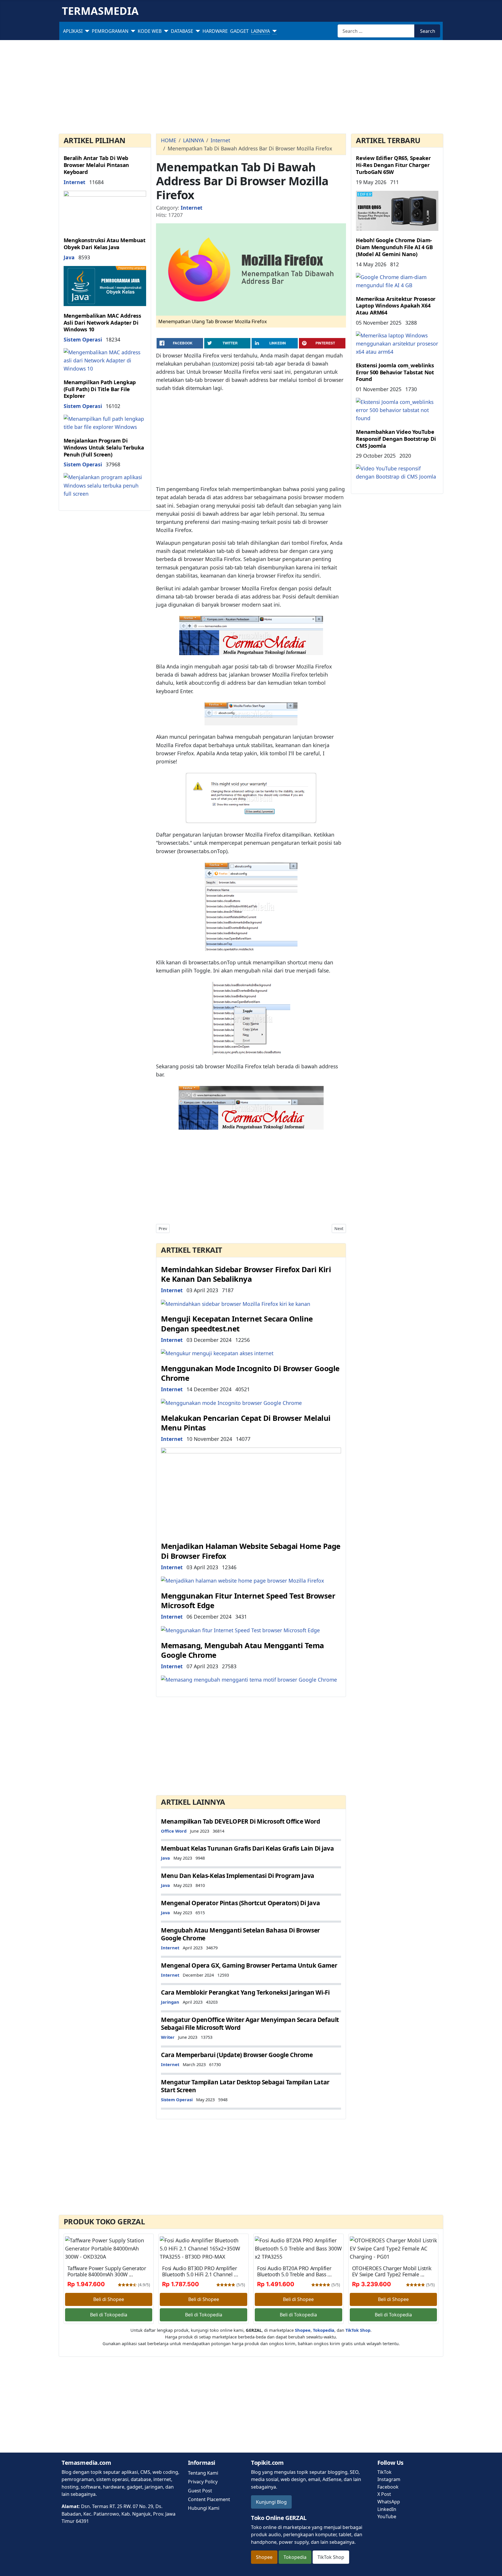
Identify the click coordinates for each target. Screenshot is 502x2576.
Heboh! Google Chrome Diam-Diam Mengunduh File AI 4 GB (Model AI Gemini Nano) (394, 247)
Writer (168, 2037)
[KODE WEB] (165, 31)
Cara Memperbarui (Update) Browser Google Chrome (237, 2055)
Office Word (174, 1831)
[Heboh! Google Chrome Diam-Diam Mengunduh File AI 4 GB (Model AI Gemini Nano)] (397, 281)
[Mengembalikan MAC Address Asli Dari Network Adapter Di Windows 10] (105, 360)
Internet (75, 182)
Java (69, 257)
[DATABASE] (197, 31)
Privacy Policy (203, 2482)
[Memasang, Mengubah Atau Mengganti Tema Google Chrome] (249, 1679)
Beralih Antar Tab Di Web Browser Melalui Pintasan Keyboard (96, 165)
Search (428, 31)
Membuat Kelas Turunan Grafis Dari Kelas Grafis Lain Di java (247, 1848)
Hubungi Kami (204, 2508)
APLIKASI (73, 31)
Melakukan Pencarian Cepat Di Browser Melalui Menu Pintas (246, 1423)
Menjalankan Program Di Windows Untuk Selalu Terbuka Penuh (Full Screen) (104, 447)
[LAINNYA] (273, 31)
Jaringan (170, 2002)
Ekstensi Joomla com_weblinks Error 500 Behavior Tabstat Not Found (395, 372)
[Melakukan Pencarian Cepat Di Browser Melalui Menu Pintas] (251, 1491)
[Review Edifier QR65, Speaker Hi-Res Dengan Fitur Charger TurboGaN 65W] (397, 210)
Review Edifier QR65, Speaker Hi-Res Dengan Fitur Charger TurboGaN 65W (393, 165)
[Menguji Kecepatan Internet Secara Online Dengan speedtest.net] (217, 1353)
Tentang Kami (203, 2473)
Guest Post (200, 2491)
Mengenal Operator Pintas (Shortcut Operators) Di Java (240, 1903)
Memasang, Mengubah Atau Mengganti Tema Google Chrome (242, 1650)
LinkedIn (387, 2509)
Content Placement (209, 2499)
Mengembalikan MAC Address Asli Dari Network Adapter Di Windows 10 (102, 322)
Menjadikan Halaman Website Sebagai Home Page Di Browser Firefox (251, 1551)
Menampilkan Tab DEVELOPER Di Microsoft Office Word (240, 1821)
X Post (384, 2494)
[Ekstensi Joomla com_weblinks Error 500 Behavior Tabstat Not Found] (397, 409)
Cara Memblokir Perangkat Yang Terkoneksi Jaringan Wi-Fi (245, 1992)
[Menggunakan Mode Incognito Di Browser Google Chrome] (231, 1402)
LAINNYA (260, 31)
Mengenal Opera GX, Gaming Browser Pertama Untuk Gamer (249, 1965)
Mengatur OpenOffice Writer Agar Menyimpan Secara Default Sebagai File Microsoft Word (250, 2024)
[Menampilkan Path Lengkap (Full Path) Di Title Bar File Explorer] (105, 422)
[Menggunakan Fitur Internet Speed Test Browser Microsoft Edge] (240, 1630)
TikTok (384, 2472)
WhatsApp (389, 2502)
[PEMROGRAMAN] (132, 31)
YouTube (387, 2516)
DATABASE (182, 31)
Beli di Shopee (109, 2299)
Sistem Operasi (83, 339)
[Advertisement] (251, 88)
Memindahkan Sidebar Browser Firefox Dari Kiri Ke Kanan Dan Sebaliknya (246, 1274)
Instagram (389, 2479)
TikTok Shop (331, 2557)
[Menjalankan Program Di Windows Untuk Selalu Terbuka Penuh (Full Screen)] (105, 485)
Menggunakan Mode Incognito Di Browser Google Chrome (250, 1373)
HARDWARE (215, 31)
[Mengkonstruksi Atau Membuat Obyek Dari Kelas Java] (105, 285)
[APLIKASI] (86, 31)
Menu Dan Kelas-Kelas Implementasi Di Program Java (238, 1876)
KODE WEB (150, 31)
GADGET (239, 31)
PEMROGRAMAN (110, 31)
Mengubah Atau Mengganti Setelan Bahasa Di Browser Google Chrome (240, 1934)
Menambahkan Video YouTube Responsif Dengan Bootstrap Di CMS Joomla (396, 439)
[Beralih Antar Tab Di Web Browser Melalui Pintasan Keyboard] (105, 210)
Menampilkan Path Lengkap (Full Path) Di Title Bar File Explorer (100, 389)
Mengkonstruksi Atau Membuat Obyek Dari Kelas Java (105, 244)
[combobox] (376, 31)
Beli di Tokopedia (109, 2315)
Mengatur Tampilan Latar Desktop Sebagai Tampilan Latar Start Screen (245, 2086)
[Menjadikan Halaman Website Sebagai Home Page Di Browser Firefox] (242, 1580)
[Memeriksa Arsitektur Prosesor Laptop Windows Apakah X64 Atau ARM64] (397, 343)
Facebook (388, 2487)
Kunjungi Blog (271, 2502)
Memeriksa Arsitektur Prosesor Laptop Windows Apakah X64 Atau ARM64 (396, 306)
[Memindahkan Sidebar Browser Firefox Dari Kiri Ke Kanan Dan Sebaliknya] (236, 1303)
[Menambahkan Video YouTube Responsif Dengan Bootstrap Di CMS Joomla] (397, 472)
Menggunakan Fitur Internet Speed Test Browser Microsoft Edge (248, 1601)
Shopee (264, 2557)
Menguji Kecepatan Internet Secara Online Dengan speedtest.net (237, 1324)
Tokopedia (295, 2557)
